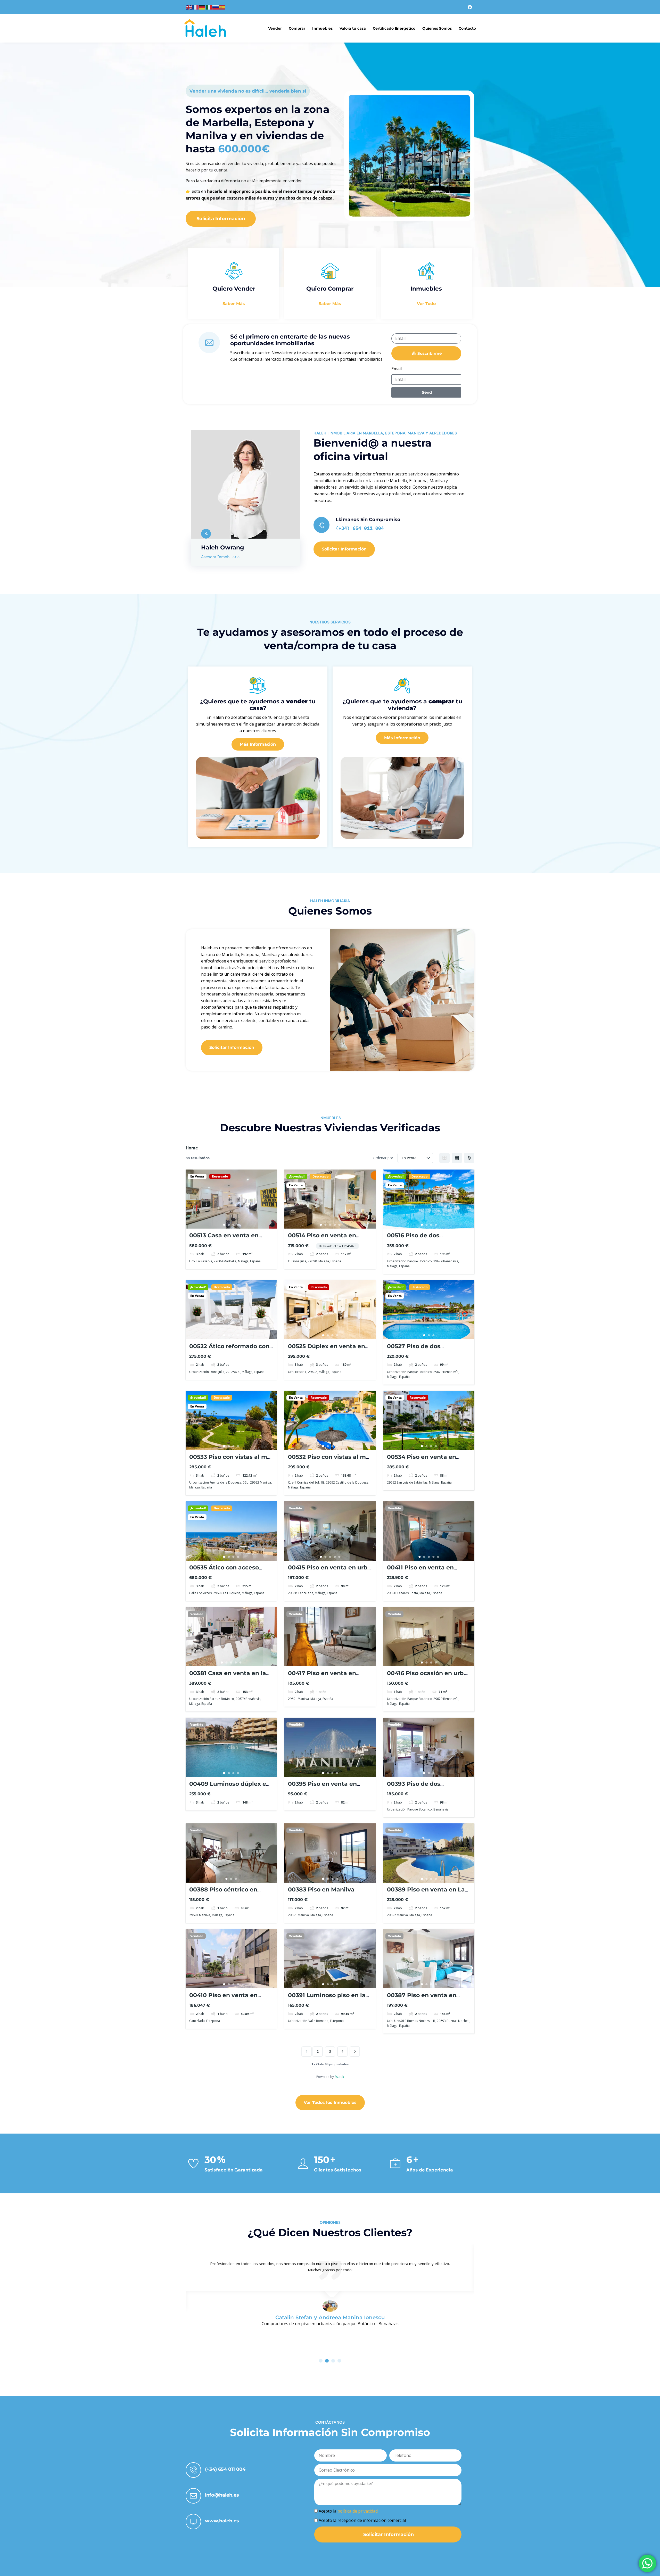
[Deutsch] (202, 7)
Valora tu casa (353, 28)
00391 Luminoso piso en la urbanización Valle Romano (329, 1999)
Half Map (469, 1158)
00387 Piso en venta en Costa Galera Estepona (422, 1999)
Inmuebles (322, 28)
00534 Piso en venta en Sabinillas (422, 1460)
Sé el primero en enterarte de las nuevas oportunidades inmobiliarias (290, 340)
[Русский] (216, 7)
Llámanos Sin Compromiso (368, 520)
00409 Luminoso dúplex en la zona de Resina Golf (230, 1787)
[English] (189, 7)
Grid (444, 1158)
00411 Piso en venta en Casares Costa (420, 1571)
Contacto (467, 28)
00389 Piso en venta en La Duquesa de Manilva (426, 1893)
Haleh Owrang (222, 548)
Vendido (295, 1508)
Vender (275, 28)
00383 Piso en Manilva (321, 1890)
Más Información (258, 744)
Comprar (297, 28)
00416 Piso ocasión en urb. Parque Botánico (426, 1677)
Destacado (320, 1176)
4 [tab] (238, 1225)
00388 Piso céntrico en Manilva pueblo (223, 1893)
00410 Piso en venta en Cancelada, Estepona (223, 1999)
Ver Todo (426, 304)
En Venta (197, 1176)
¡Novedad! (297, 1176)
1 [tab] (224, 1225)
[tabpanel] (231, 1199)
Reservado (220, 1176)
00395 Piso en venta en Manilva (322, 1787)
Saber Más (234, 304)
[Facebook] (470, 7)
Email (397, 369)
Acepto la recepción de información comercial (362, 2520)
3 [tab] (234, 1225)
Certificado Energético (394, 28)
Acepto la (348, 2511)
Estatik (339, 2077)
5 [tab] (339, 1225)
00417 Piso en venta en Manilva (322, 1677)
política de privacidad (358, 2511)
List (457, 1158)
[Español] (222, 7)
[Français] (196, 7)
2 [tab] (229, 1225)
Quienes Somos (437, 28)
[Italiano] (209, 7)
